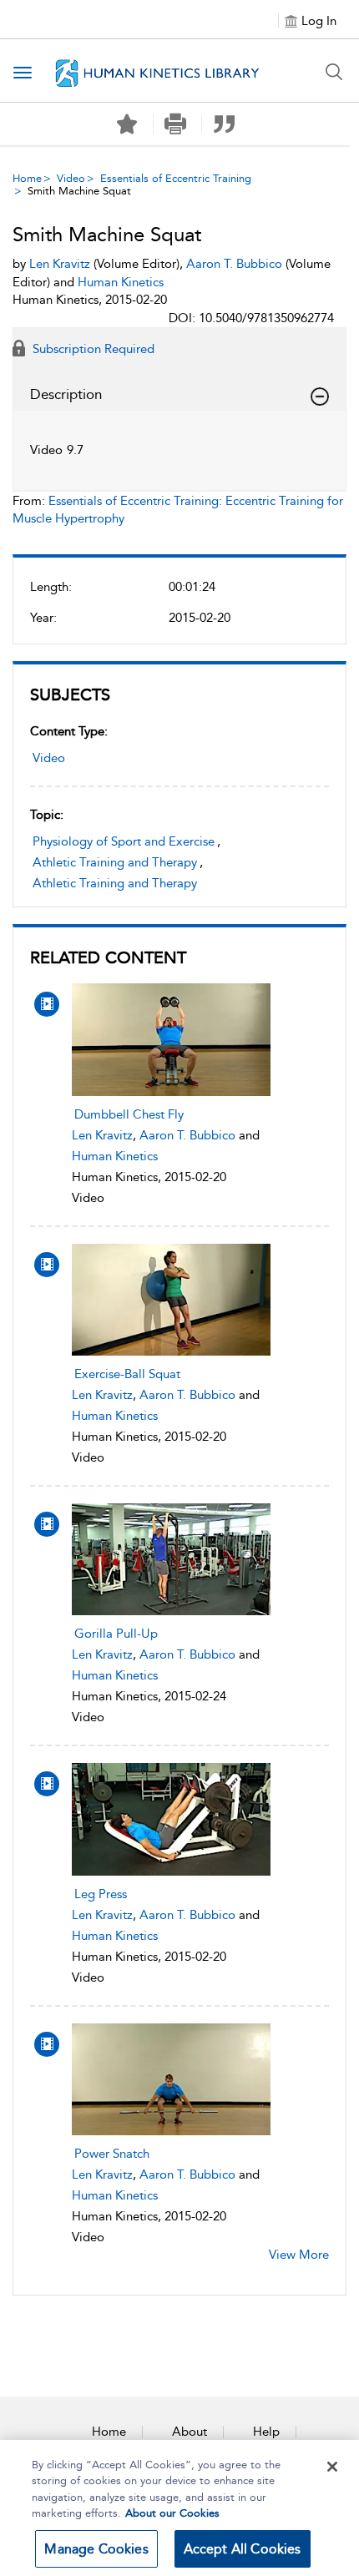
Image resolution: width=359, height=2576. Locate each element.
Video (71, 178)
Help (266, 2432)
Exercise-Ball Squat (127, 1374)
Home (27, 178)
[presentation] (172, 1039)
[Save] (127, 124)
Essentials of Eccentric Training (176, 178)
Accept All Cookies (243, 2549)
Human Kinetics (115, 1156)
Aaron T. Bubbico (187, 1135)
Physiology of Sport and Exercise (124, 841)
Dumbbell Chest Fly (129, 1114)
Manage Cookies (96, 2549)
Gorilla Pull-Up (116, 1634)
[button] (176, 124)
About (190, 2432)
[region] (179, 2508)
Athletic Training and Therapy (115, 862)
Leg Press (101, 1894)
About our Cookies (172, 2513)
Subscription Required (92, 349)
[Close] (332, 2467)
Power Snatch (112, 2154)
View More (299, 2255)
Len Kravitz (102, 1135)
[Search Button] (334, 72)
